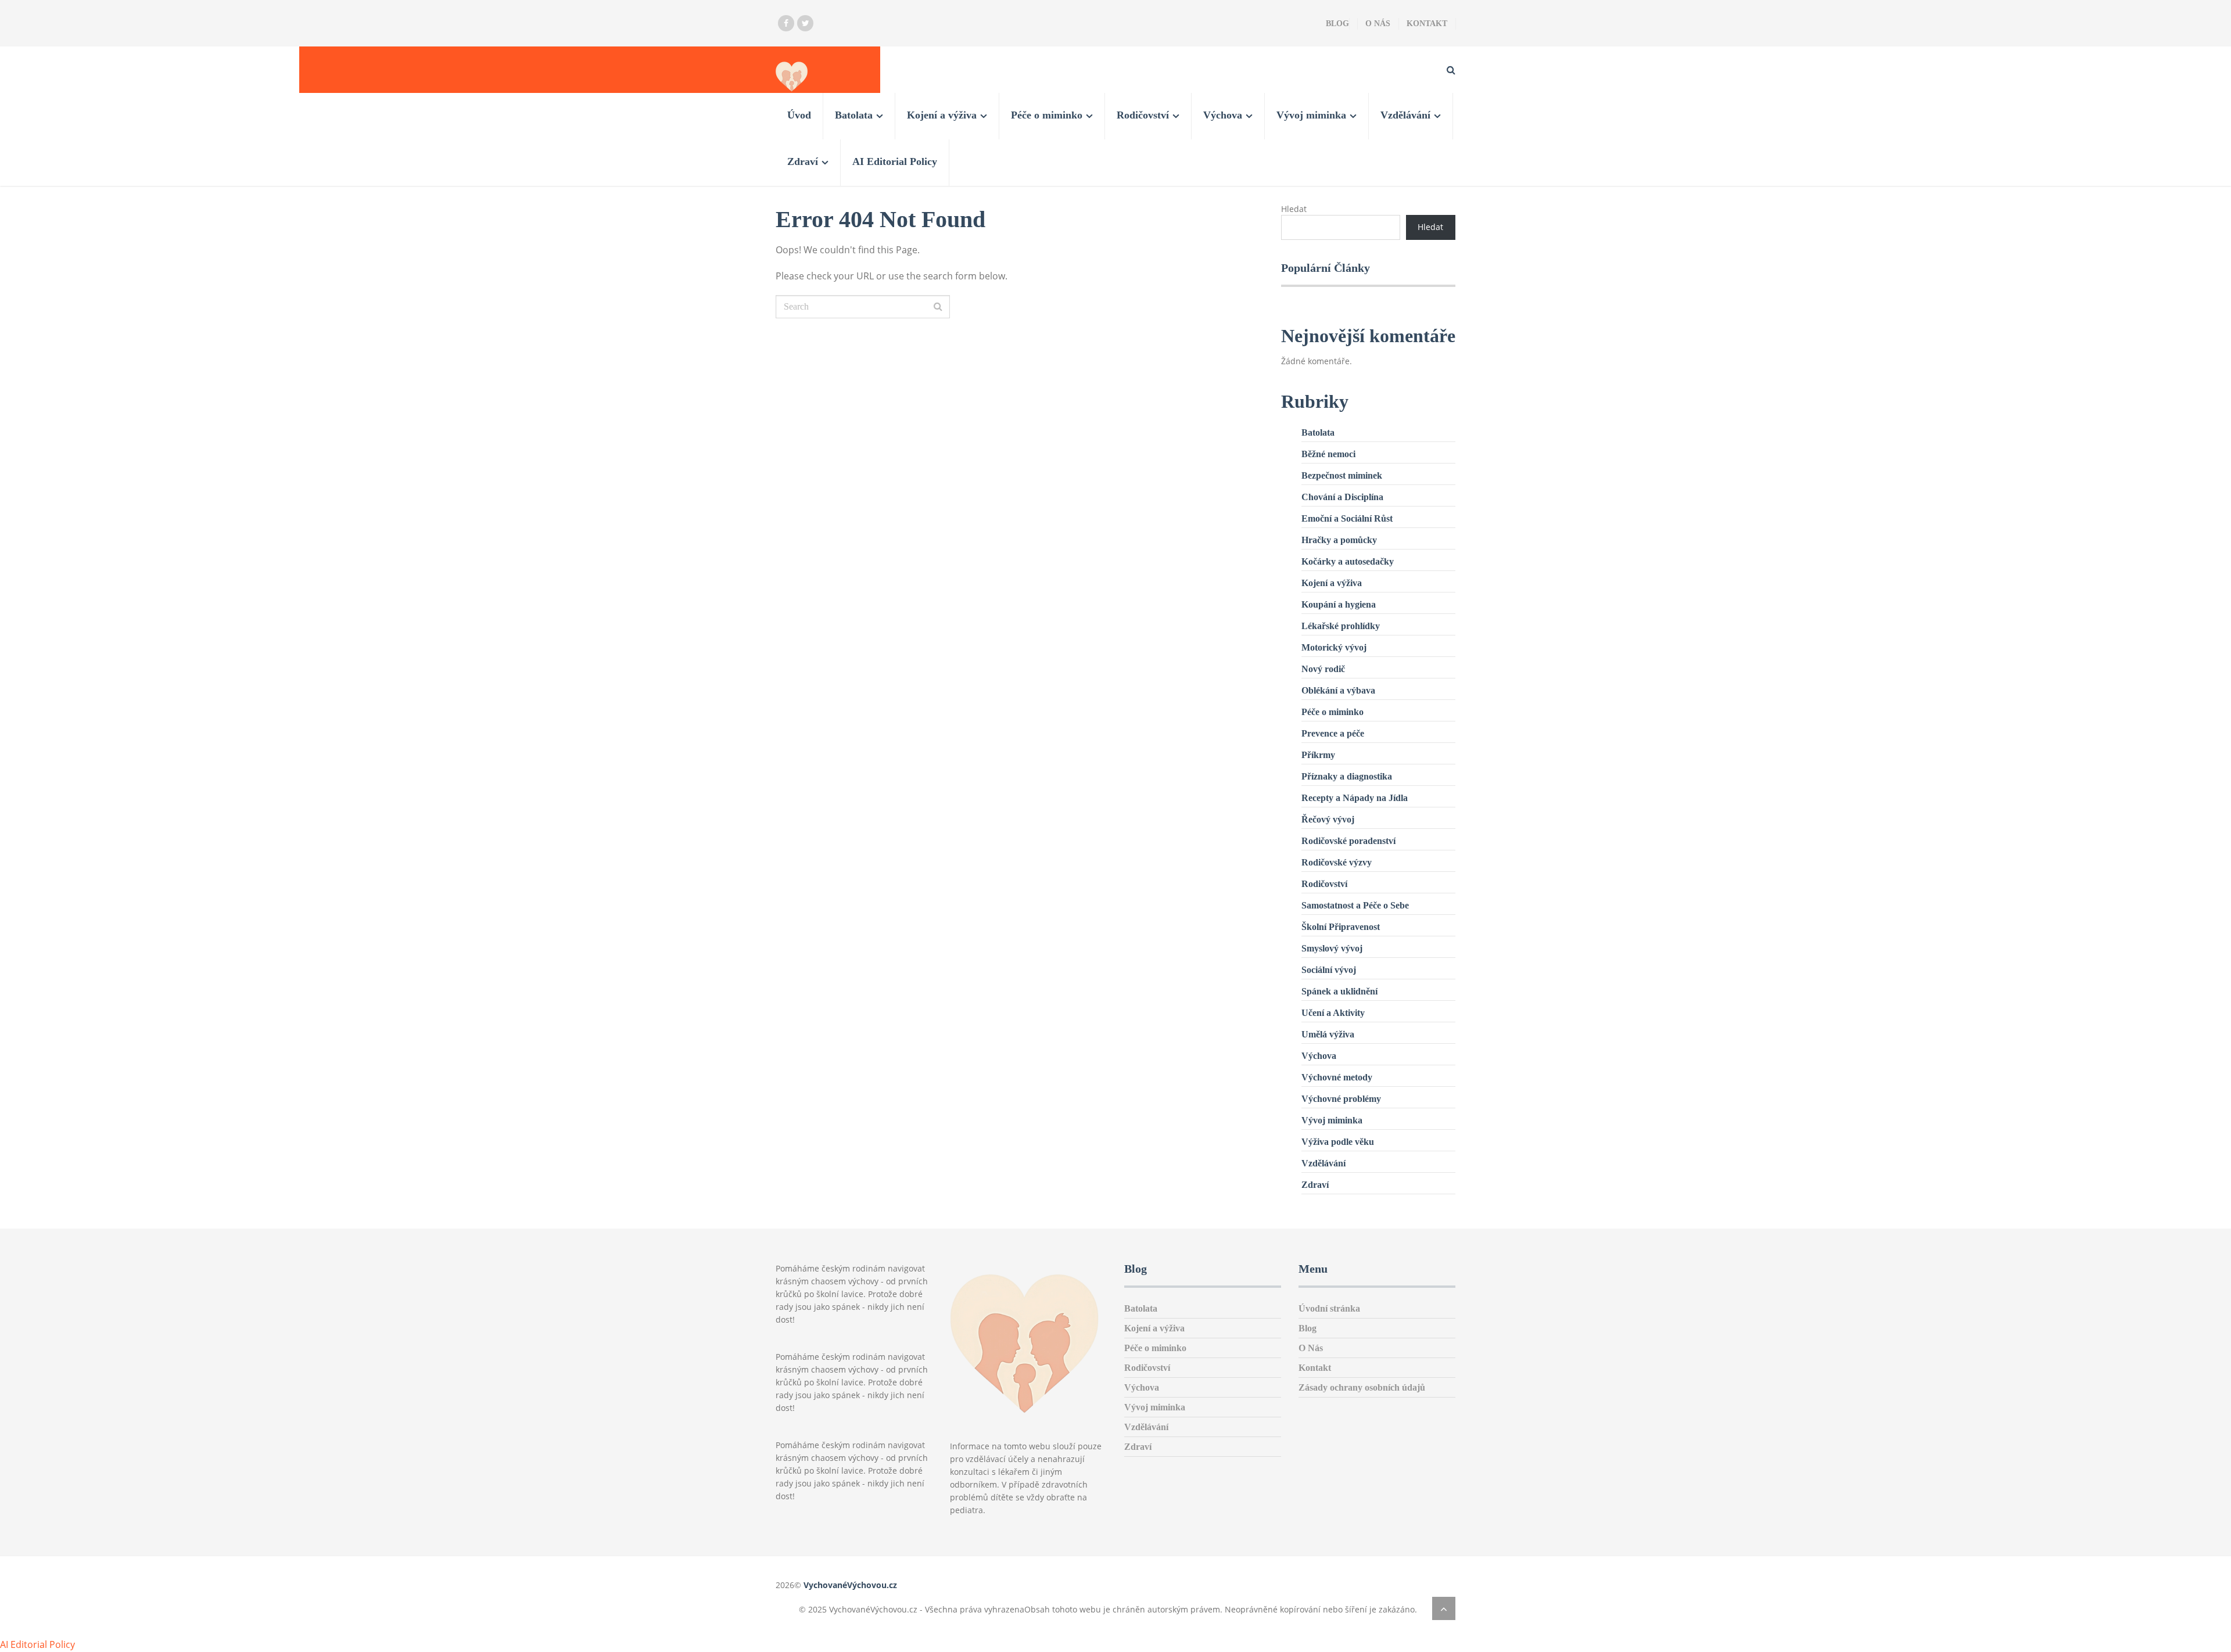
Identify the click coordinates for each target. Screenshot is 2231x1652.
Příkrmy (1318, 755)
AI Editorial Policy (895, 161)
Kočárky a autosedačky (1348, 561)
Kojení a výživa (942, 115)
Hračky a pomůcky (1339, 540)
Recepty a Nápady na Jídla (1355, 798)
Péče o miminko (1047, 115)
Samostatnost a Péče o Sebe (1355, 905)
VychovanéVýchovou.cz (850, 1585)
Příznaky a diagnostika (1347, 776)
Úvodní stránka (1329, 1308)
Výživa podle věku (1338, 1142)
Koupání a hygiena (1339, 604)
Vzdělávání (1405, 115)
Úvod (799, 115)
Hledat (1294, 209)
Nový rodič (1323, 669)
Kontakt (1427, 24)
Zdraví (803, 161)
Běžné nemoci (1328, 454)
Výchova (1223, 115)
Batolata (854, 115)
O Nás (1378, 24)
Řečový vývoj (1328, 819)
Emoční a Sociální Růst (1347, 518)
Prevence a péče (1333, 733)
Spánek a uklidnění (1339, 991)
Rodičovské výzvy (1337, 862)
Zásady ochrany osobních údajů (1362, 1387)
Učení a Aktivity (1333, 1013)
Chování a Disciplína (1342, 497)
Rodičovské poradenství (1348, 841)
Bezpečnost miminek (1342, 475)
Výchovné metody (1337, 1077)
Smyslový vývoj (1332, 948)
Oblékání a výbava (1338, 690)
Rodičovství (1143, 115)
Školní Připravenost (1341, 927)
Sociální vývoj (1329, 970)
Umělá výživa (1328, 1034)
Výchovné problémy (1341, 1099)
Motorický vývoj (1334, 647)
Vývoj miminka (1311, 115)
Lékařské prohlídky (1341, 626)
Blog (1337, 24)
